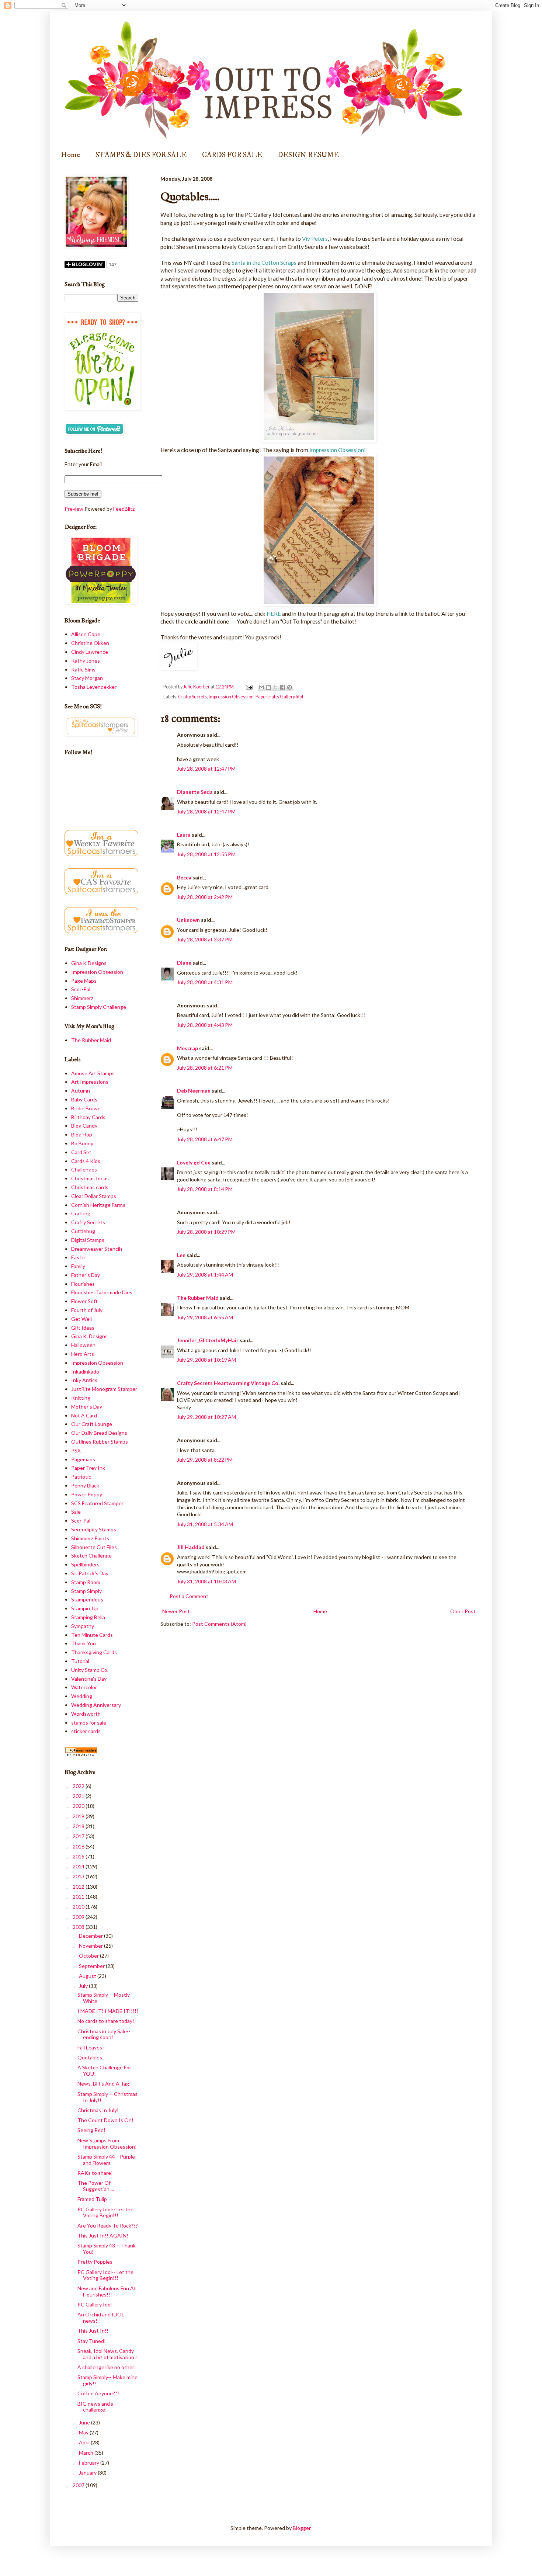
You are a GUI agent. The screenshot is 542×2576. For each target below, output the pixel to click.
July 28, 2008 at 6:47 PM (205, 1139)
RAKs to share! (95, 2173)
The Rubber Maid (198, 1298)
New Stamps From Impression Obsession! (107, 2143)
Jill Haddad (191, 1547)
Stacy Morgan (87, 678)
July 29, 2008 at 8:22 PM (205, 1460)
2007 (79, 2485)
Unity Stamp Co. (90, 1670)
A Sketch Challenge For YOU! (104, 2070)
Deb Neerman (194, 1091)
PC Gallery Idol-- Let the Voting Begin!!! (105, 2212)
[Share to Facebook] (282, 687)
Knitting (81, 1398)
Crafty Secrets (192, 697)
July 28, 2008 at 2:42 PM (205, 897)
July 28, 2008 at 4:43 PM (205, 1025)
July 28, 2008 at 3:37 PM (205, 939)
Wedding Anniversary (96, 1705)
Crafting (81, 1213)
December (91, 1936)
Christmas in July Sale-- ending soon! (104, 2034)
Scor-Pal (81, 989)
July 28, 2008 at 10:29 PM (206, 1232)
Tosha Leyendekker (94, 687)
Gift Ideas (83, 1328)
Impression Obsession (231, 697)
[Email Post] (249, 687)
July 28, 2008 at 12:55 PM (206, 854)
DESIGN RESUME (308, 155)
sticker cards (86, 1731)
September (92, 1966)
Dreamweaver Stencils (97, 1249)
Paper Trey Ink (88, 1468)
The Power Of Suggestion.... (96, 2186)
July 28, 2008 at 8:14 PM (205, 1189)
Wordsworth (86, 1714)
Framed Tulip (92, 2199)
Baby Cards (84, 1099)
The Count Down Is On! (105, 2120)
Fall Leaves (90, 2047)
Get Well (81, 1319)
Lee (182, 1255)
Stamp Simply (86, 1591)
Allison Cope (86, 634)
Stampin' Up (85, 1608)
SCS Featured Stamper (97, 1503)
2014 (79, 1866)
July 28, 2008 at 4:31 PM (205, 982)
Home (70, 155)
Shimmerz (82, 998)
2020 (79, 1806)
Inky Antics (84, 1380)
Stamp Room (86, 1582)
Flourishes (83, 1284)
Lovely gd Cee (194, 1162)
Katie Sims (83, 669)
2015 (79, 1856)
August (88, 1976)
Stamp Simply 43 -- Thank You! (107, 2249)
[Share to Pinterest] (289, 687)
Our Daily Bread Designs (99, 1433)
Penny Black (85, 1485)
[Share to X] (275, 687)
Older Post (463, 1611)
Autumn (81, 1091)
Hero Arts (83, 1354)
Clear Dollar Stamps (94, 1196)
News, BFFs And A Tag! (104, 2084)
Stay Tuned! (92, 2341)
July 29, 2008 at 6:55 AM (205, 1317)
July (84, 1986)
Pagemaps (83, 1459)
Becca (184, 877)
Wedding (82, 1696)
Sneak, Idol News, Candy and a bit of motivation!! (108, 2354)
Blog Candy (84, 1126)
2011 (79, 1897)
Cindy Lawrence (90, 652)
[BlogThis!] (268, 687)
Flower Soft (84, 1301)
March (87, 2453)
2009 (79, 1917)
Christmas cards (90, 1187)
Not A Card (84, 1415)
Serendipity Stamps (94, 1529)
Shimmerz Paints (90, 1538)
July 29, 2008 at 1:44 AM (205, 1275)
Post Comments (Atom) (219, 1624)
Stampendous (87, 1599)
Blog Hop (82, 1134)
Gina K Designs (89, 963)
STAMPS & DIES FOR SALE (141, 155)
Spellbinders (85, 1564)
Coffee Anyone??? (98, 2393)
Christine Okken (90, 643)
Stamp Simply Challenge (99, 1007)
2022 (79, 1786)
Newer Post (176, 1611)
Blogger (302, 2528)
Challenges (84, 1169)
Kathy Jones (86, 661)
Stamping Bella (88, 1617)
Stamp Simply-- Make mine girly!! (107, 2380)
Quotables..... (93, 2057)
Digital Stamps (88, 1240)
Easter (79, 1257)
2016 (79, 1846)
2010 (79, 1907)
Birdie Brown (86, 1108)
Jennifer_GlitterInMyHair (208, 1340)
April (85, 2442)
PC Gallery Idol (95, 2304)
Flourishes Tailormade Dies (102, 1292)
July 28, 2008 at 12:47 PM (206, 769)
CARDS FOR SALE (232, 155)
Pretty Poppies (95, 2262)
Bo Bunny (82, 1143)
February (90, 2463)
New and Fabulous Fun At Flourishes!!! (107, 2291)
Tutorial (80, 1661)
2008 (79, 1927)
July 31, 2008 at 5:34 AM (205, 1524)
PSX (76, 1450)
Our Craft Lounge (92, 1424)
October (89, 1956)
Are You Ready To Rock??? (108, 2226)
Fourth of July (87, 1310)
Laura (184, 835)
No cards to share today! (106, 2021)
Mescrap (187, 1048)
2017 (79, 1836)
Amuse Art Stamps (93, 1073)
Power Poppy (87, 1494)
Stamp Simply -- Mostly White (104, 1998)
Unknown (188, 920)
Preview (74, 509)
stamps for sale (89, 1723)
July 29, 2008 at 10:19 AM (206, 1360)
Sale (76, 1512)
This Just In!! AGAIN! (103, 2235)
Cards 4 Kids (86, 1161)
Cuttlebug (83, 1231)
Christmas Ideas (90, 1178)
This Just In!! (93, 2331)
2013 (79, 1876)
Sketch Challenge (91, 1556)
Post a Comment (189, 1596)
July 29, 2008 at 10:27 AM (206, 1417)
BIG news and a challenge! (95, 2407)
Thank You (84, 1643)
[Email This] (261, 687)
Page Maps (84, 981)
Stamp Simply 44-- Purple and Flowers (106, 2160)
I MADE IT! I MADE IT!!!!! (108, 2011)
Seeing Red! (91, 2130)
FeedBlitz (124, 509)
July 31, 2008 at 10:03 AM (206, 1581)
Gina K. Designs (89, 1336)
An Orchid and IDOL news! (101, 2318)
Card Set (81, 1152)
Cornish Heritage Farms (98, 1205)
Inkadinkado (85, 1372)
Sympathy (83, 1626)
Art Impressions (90, 1082)
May (84, 2432)
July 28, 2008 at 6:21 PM (205, 1068)
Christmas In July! (98, 2110)
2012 (79, 1887)
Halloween (83, 1345)
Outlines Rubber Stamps (100, 1442)
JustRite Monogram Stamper (104, 1389)
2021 (79, 1796)
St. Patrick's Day (90, 1573)
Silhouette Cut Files (94, 1547)
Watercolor (84, 1687)
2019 (79, 1816)
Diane (184, 963)
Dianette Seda (195, 792)
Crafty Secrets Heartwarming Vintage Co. (228, 1383)
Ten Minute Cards (92, 1635)
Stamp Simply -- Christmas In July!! (107, 2097)
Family (78, 1266)
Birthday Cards (88, 1117)
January (88, 2473)
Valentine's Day (89, 1679)
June (85, 2422)
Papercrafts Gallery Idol (279, 697)
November (91, 1946)
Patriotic (81, 1477)
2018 (79, 1826)
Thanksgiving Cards (94, 1652)
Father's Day (86, 1275)
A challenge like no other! (107, 2367)
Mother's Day (87, 1407)
